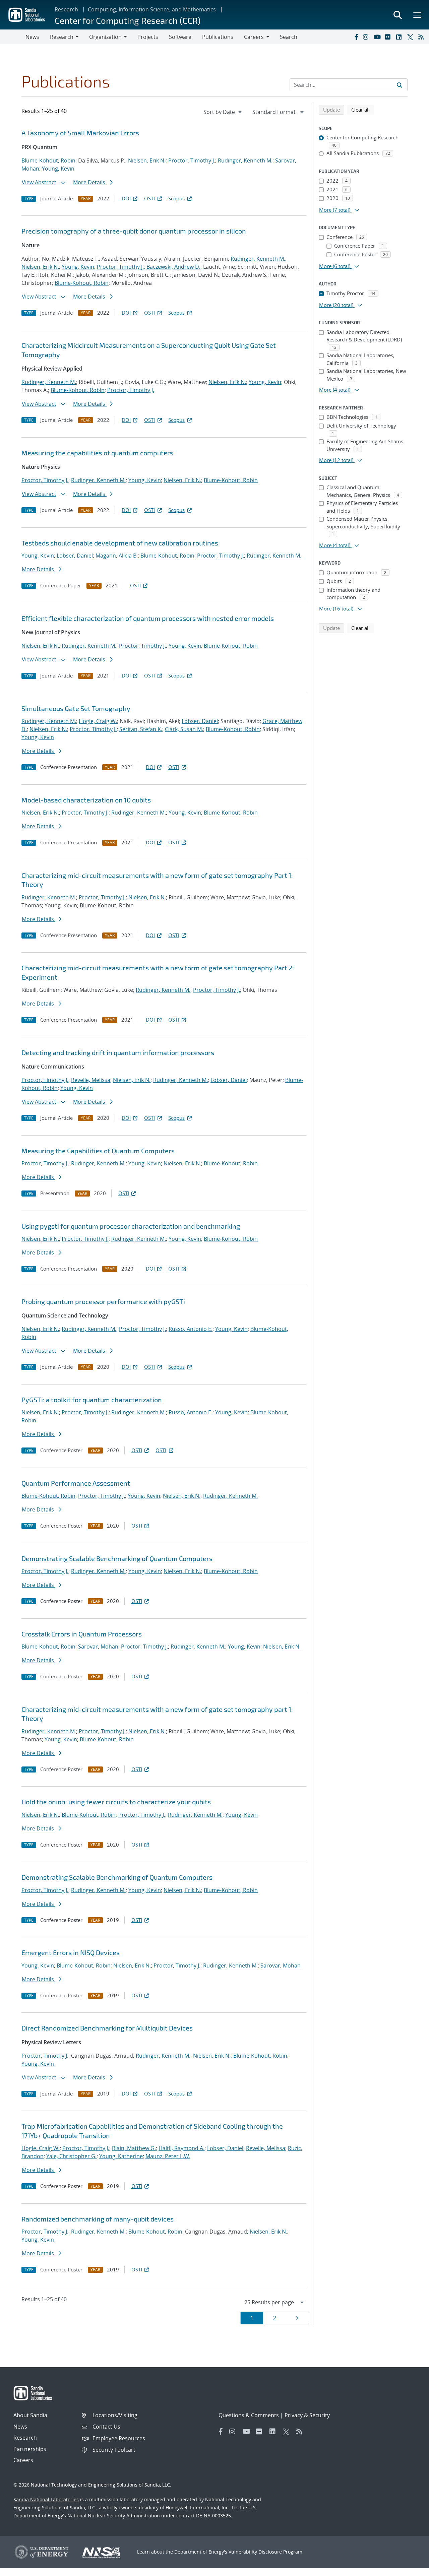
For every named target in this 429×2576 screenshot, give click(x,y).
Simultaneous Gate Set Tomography (76, 708)
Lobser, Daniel (75, 556)
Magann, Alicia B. (117, 556)
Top (409, 2568)
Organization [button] (105, 37)
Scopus (176, 198)
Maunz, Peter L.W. (168, 2156)
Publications (218, 37)
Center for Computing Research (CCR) (128, 20)
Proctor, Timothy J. (192, 160)
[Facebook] (356, 37)
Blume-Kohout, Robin (48, 160)
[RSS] (422, 37)
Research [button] (62, 37)
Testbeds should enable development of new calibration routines (120, 543)
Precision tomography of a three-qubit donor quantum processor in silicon (134, 231)
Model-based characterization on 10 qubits (86, 800)
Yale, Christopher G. (71, 2156)
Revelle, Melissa (91, 1080)
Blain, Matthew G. (134, 2148)
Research (66, 9)
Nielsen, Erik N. (147, 160)
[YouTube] (378, 37)
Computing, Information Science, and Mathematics (152, 9)
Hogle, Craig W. (98, 721)
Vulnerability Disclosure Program (265, 2552)
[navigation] (223, 112)
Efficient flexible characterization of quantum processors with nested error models (148, 618)
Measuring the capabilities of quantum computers (97, 453)
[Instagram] (367, 37)
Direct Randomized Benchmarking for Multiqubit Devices (107, 2028)
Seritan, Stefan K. (141, 729)
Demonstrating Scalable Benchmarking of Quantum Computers (117, 1558)
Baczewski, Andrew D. (173, 267)
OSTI (149, 198)
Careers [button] (254, 37)
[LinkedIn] (400, 37)
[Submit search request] (400, 85)
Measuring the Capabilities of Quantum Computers (98, 1151)
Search (289, 37)
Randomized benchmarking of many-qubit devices (98, 2219)
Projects (148, 37)
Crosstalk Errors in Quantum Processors (82, 1634)
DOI (126, 198)
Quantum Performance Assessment (76, 1483)
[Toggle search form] (397, 15)
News (32, 37)
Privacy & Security (307, 2415)
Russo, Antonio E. (191, 1329)
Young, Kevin (58, 169)
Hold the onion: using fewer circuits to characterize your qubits (116, 1802)
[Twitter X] (411, 37)
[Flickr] (389, 37)
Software (180, 37)
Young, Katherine (121, 2156)
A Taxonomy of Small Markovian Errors (80, 133)
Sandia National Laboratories (46, 2499)
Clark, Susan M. (184, 729)
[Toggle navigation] (13, 37)
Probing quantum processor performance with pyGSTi (103, 1301)
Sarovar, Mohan (98, 1647)
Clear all (363, 109)
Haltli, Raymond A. (181, 2148)
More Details (90, 182)
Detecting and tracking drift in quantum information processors (118, 1052)
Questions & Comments (249, 2415)
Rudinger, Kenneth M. (245, 160)
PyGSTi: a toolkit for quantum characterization (92, 1400)
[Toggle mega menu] (418, 15)
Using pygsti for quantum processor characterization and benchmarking (131, 1226)
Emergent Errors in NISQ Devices (71, 1952)
